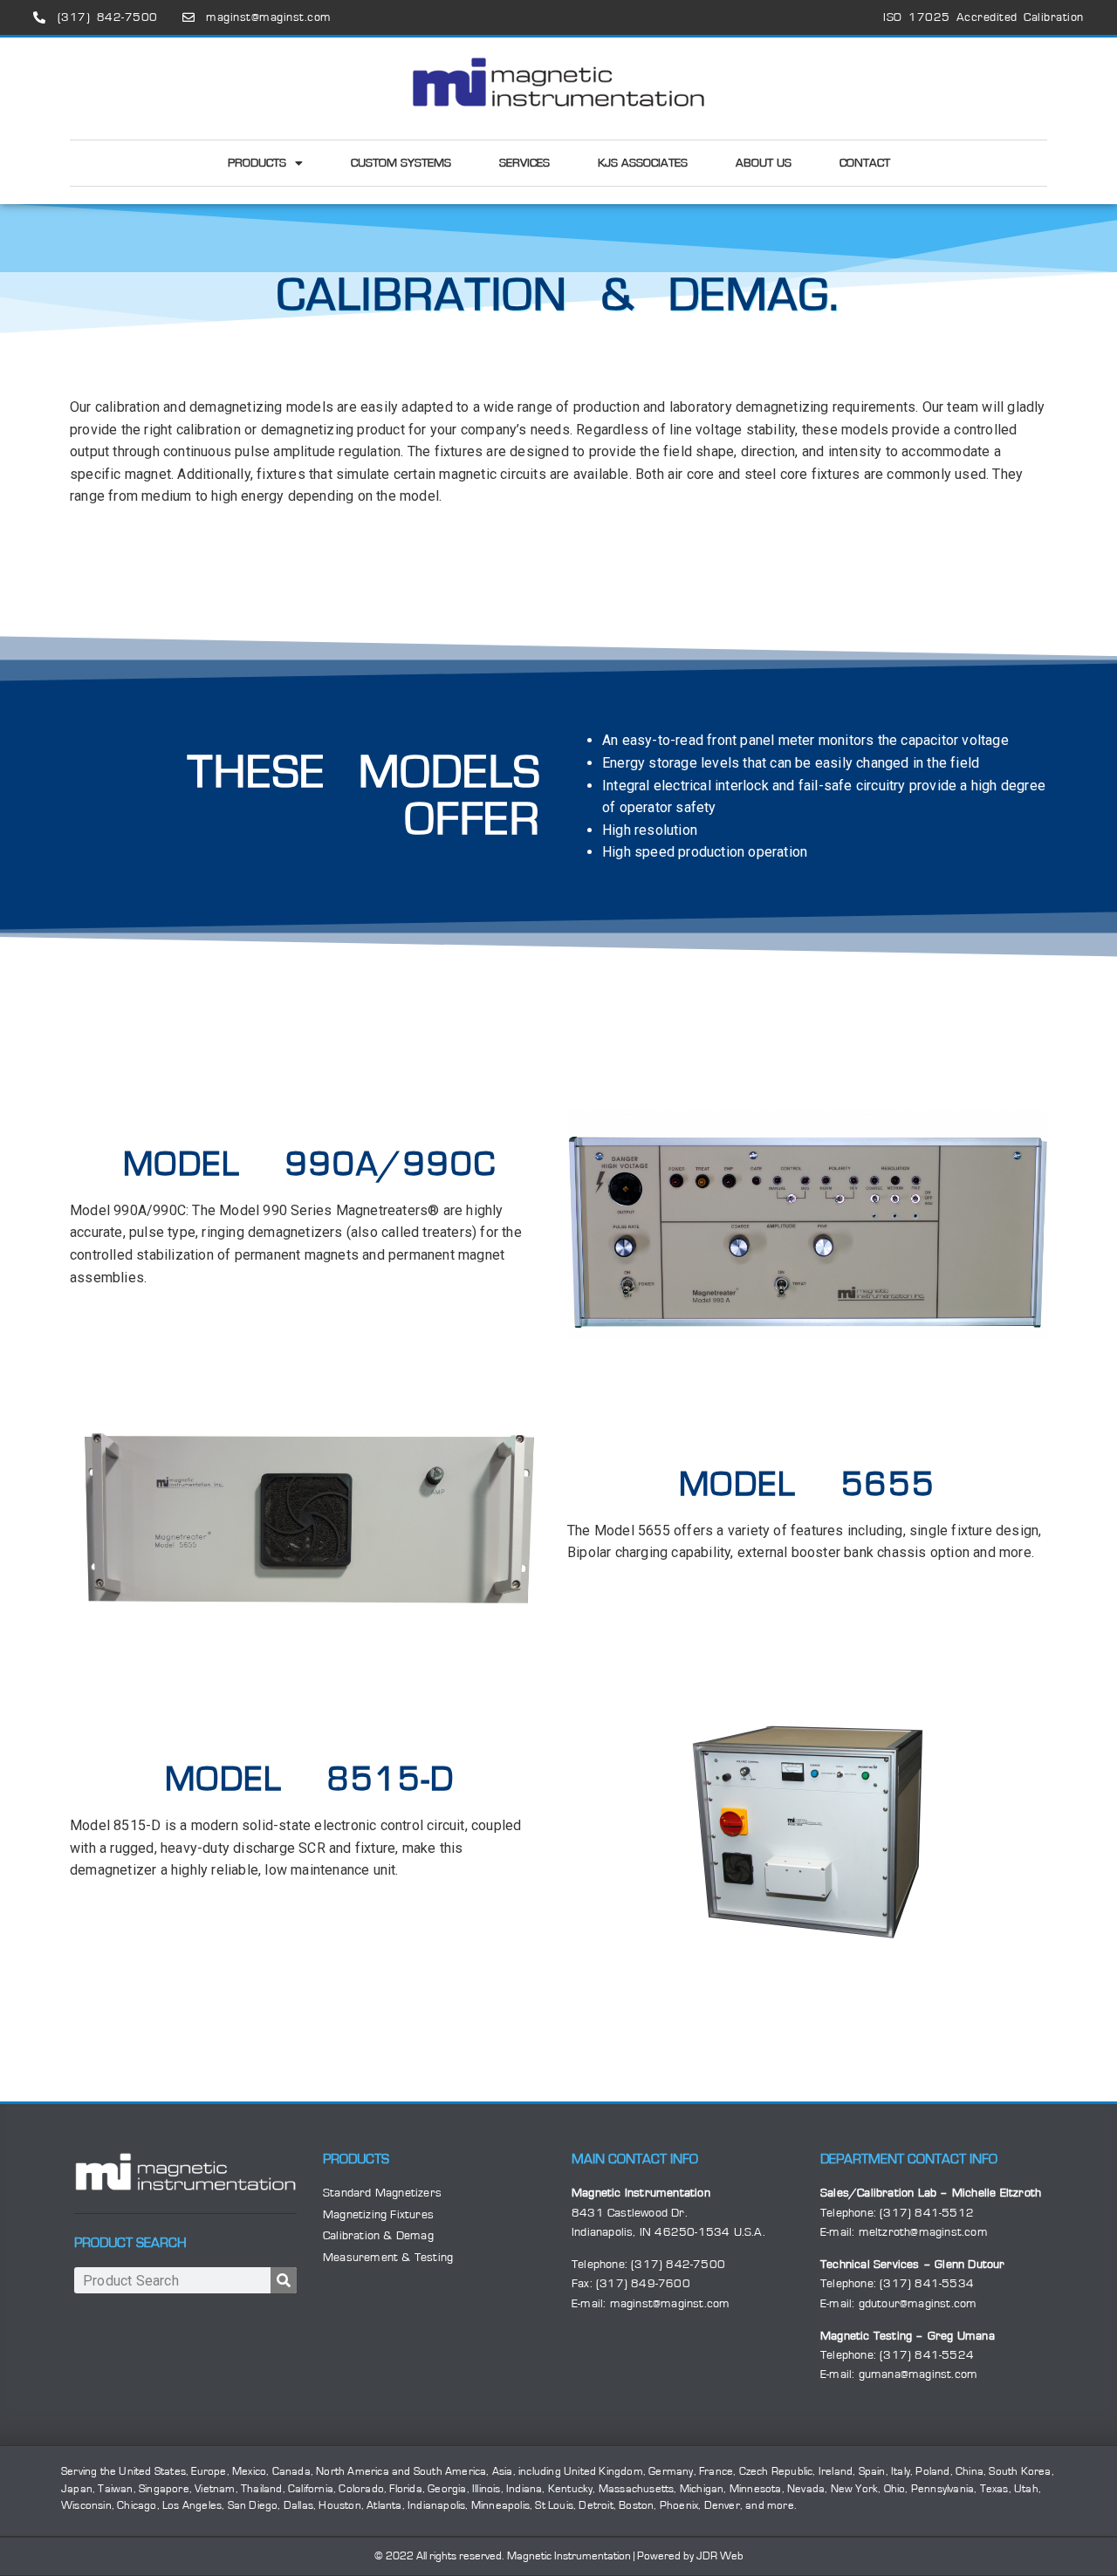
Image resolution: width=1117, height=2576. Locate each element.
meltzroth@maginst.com (923, 2232)
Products (257, 163)
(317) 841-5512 (927, 2213)
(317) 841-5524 (927, 2355)
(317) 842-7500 (678, 2265)
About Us (764, 163)
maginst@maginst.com (670, 2304)
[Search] (284, 2280)
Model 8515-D (310, 1780)
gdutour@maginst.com (918, 2304)
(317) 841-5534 (927, 2284)
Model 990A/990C (310, 1165)
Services (524, 163)
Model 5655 (807, 1485)
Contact (865, 163)
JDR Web (720, 2556)
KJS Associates (643, 163)
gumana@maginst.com (918, 2374)
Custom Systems (401, 163)
